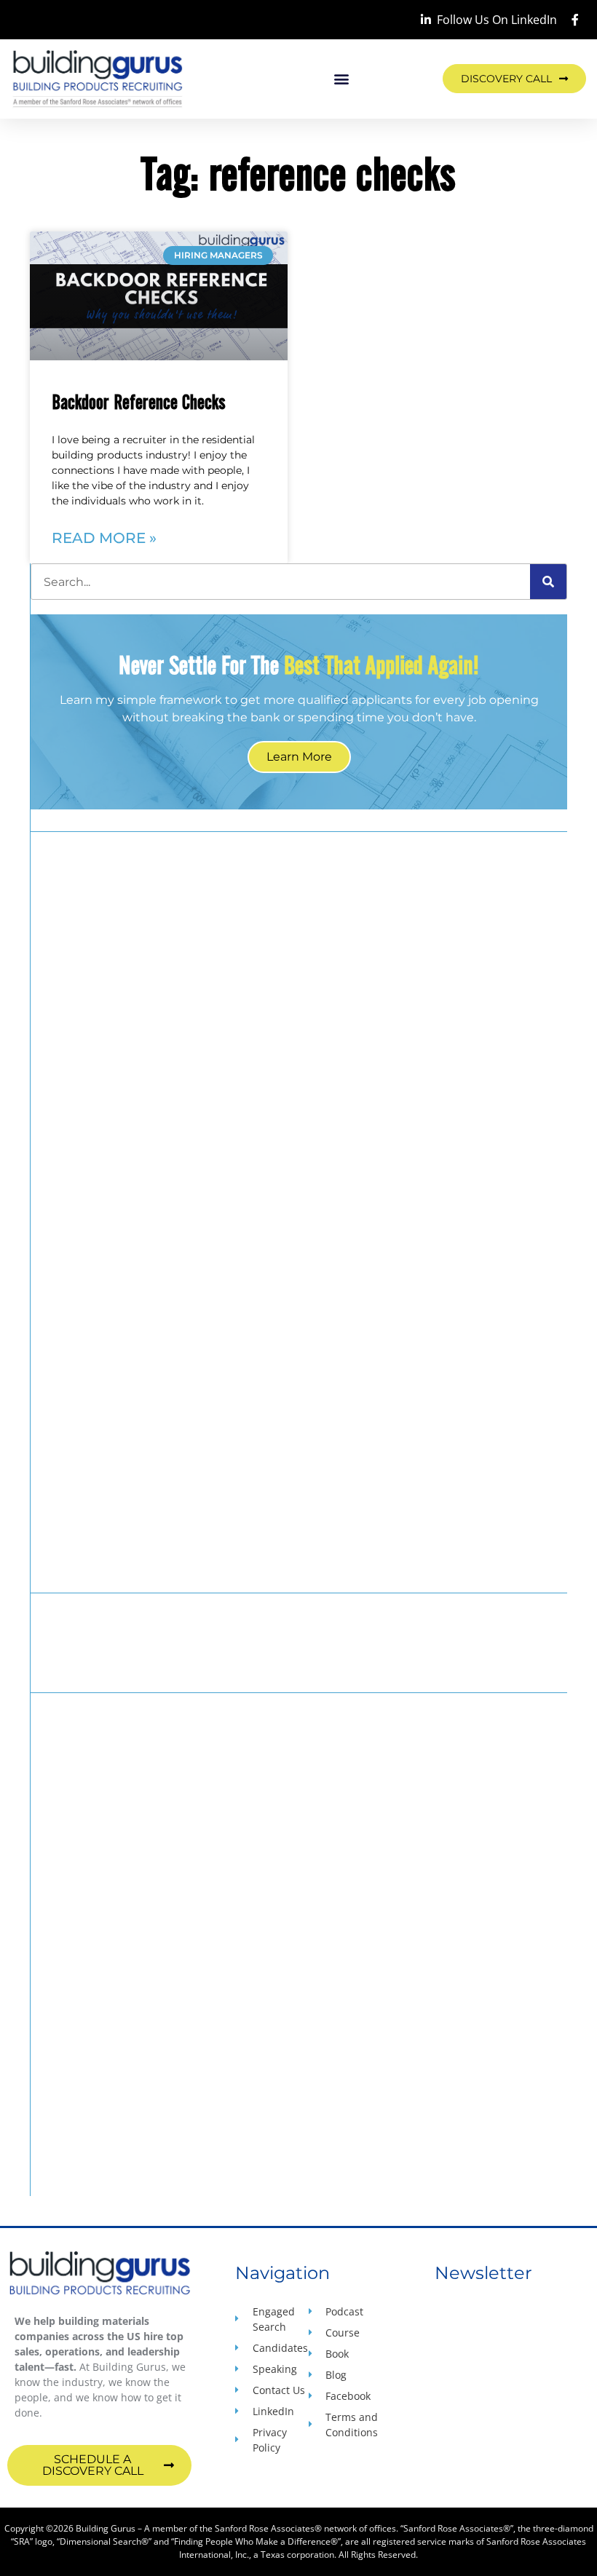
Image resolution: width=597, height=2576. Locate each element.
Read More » (104, 538)
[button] (342, 79)
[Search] (548, 582)
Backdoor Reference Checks (139, 401)
